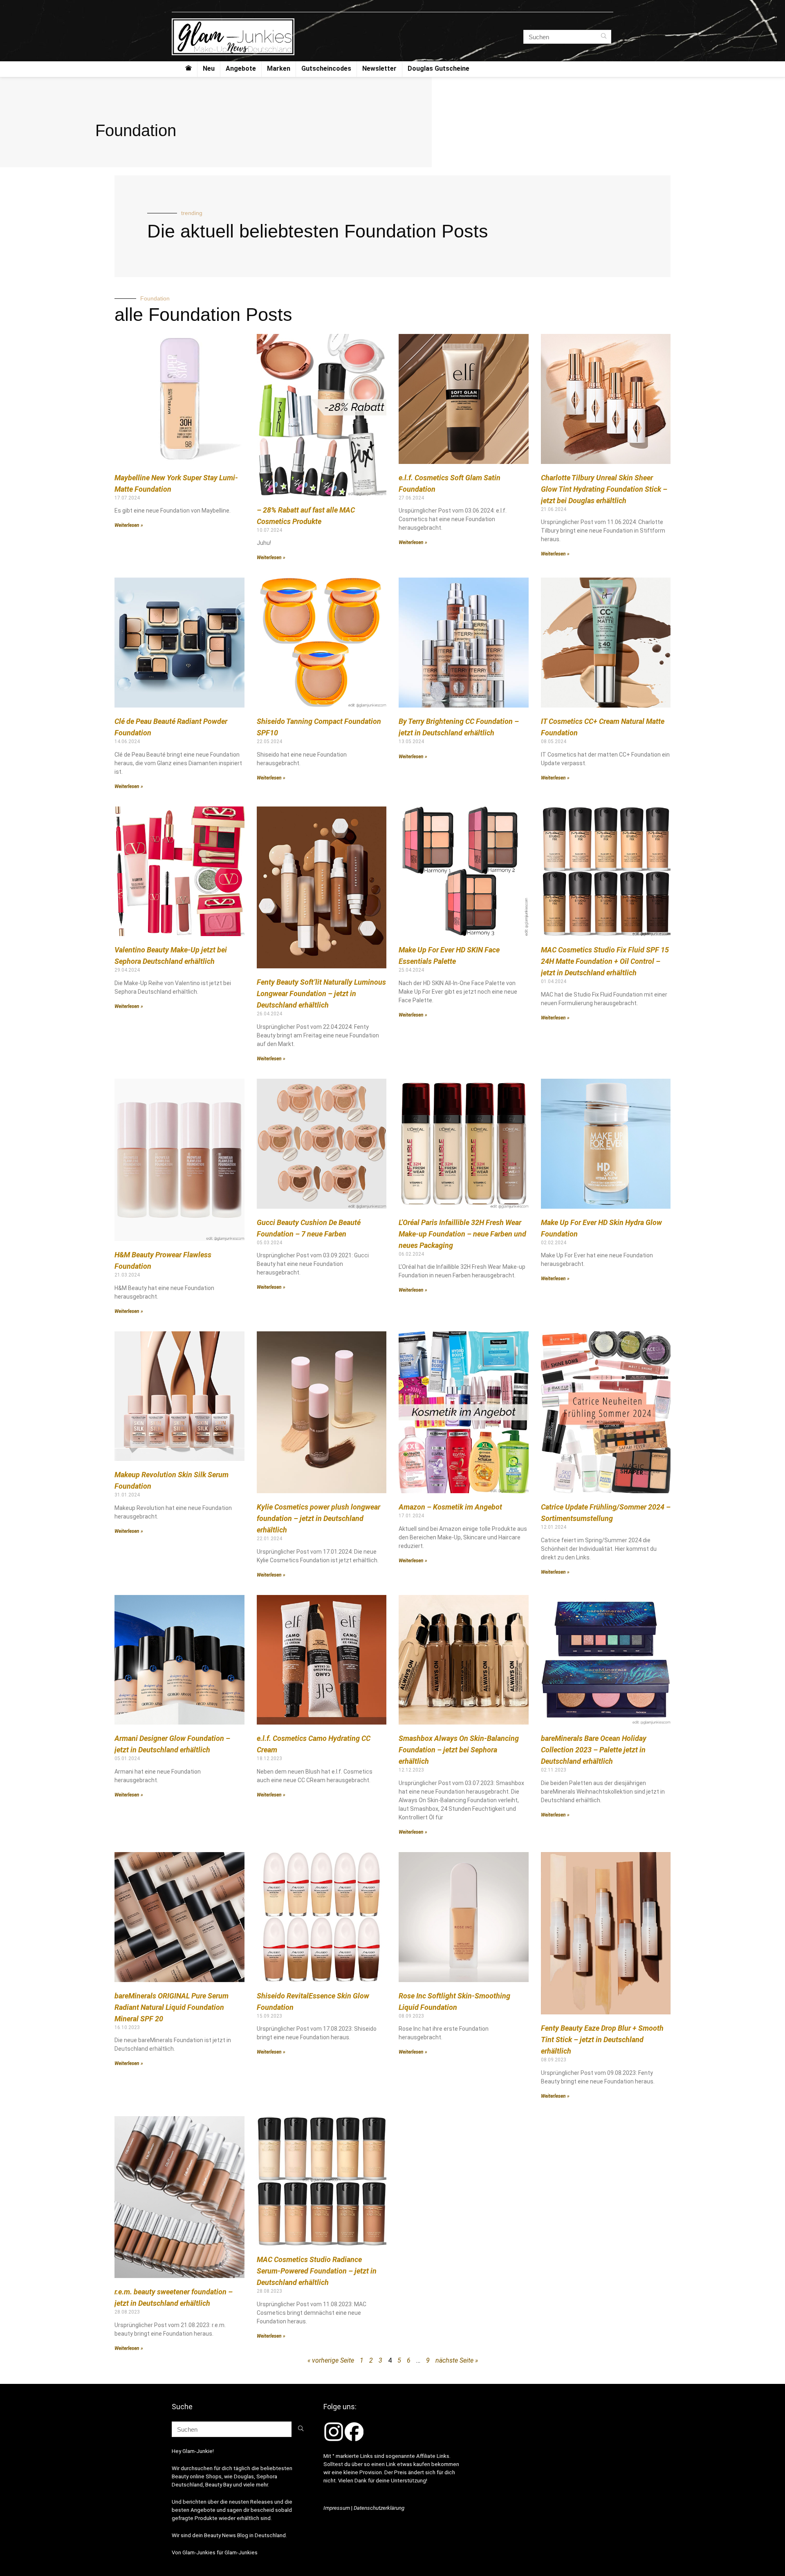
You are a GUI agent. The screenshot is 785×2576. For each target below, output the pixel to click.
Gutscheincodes (326, 68)
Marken (279, 68)
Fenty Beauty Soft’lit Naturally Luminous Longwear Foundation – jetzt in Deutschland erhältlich (321, 993)
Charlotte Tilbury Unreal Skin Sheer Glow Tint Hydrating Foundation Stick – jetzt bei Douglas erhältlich (604, 489)
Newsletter (379, 68)
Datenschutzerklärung (379, 2508)
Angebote (241, 68)
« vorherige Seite (331, 2360)
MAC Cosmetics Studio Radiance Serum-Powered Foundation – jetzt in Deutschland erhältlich (317, 2271)
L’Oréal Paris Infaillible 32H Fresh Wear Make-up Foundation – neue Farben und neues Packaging (462, 1234)
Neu (209, 68)
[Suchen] (604, 37)
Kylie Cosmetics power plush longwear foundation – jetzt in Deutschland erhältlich (318, 1518)
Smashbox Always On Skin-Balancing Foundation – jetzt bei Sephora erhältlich (459, 1750)
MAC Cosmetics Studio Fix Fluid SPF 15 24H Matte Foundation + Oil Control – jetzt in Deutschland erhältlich (605, 961)
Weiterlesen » (129, 525)
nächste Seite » (457, 2360)
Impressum (337, 2508)
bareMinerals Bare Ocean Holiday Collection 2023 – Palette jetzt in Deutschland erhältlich (594, 1750)
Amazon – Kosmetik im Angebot (450, 1507)
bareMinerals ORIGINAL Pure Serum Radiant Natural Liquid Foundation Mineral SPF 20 (172, 2007)
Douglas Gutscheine (438, 68)
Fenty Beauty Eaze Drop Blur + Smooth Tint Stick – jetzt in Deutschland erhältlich (602, 2040)
